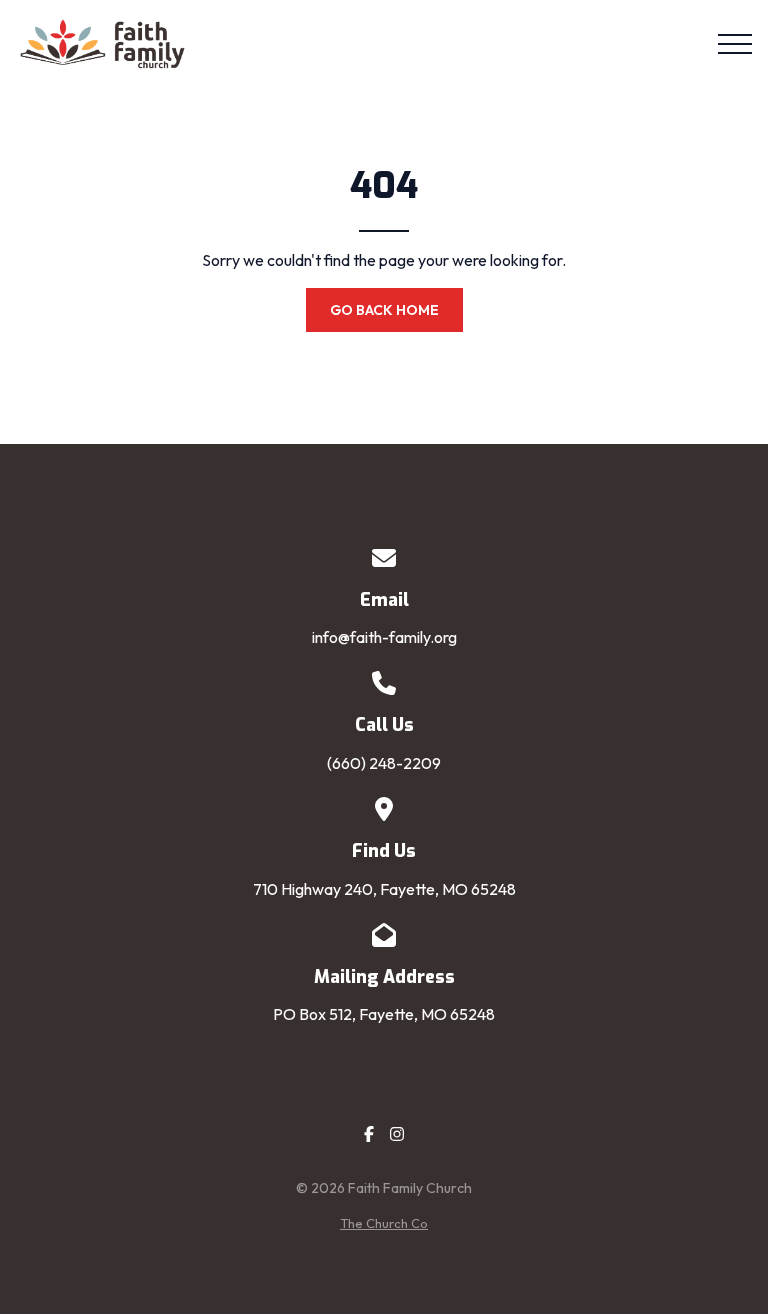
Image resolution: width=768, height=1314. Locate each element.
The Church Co (384, 1223)
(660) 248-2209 (384, 763)
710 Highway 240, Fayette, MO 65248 (384, 889)
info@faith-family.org (384, 637)
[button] (735, 44)
